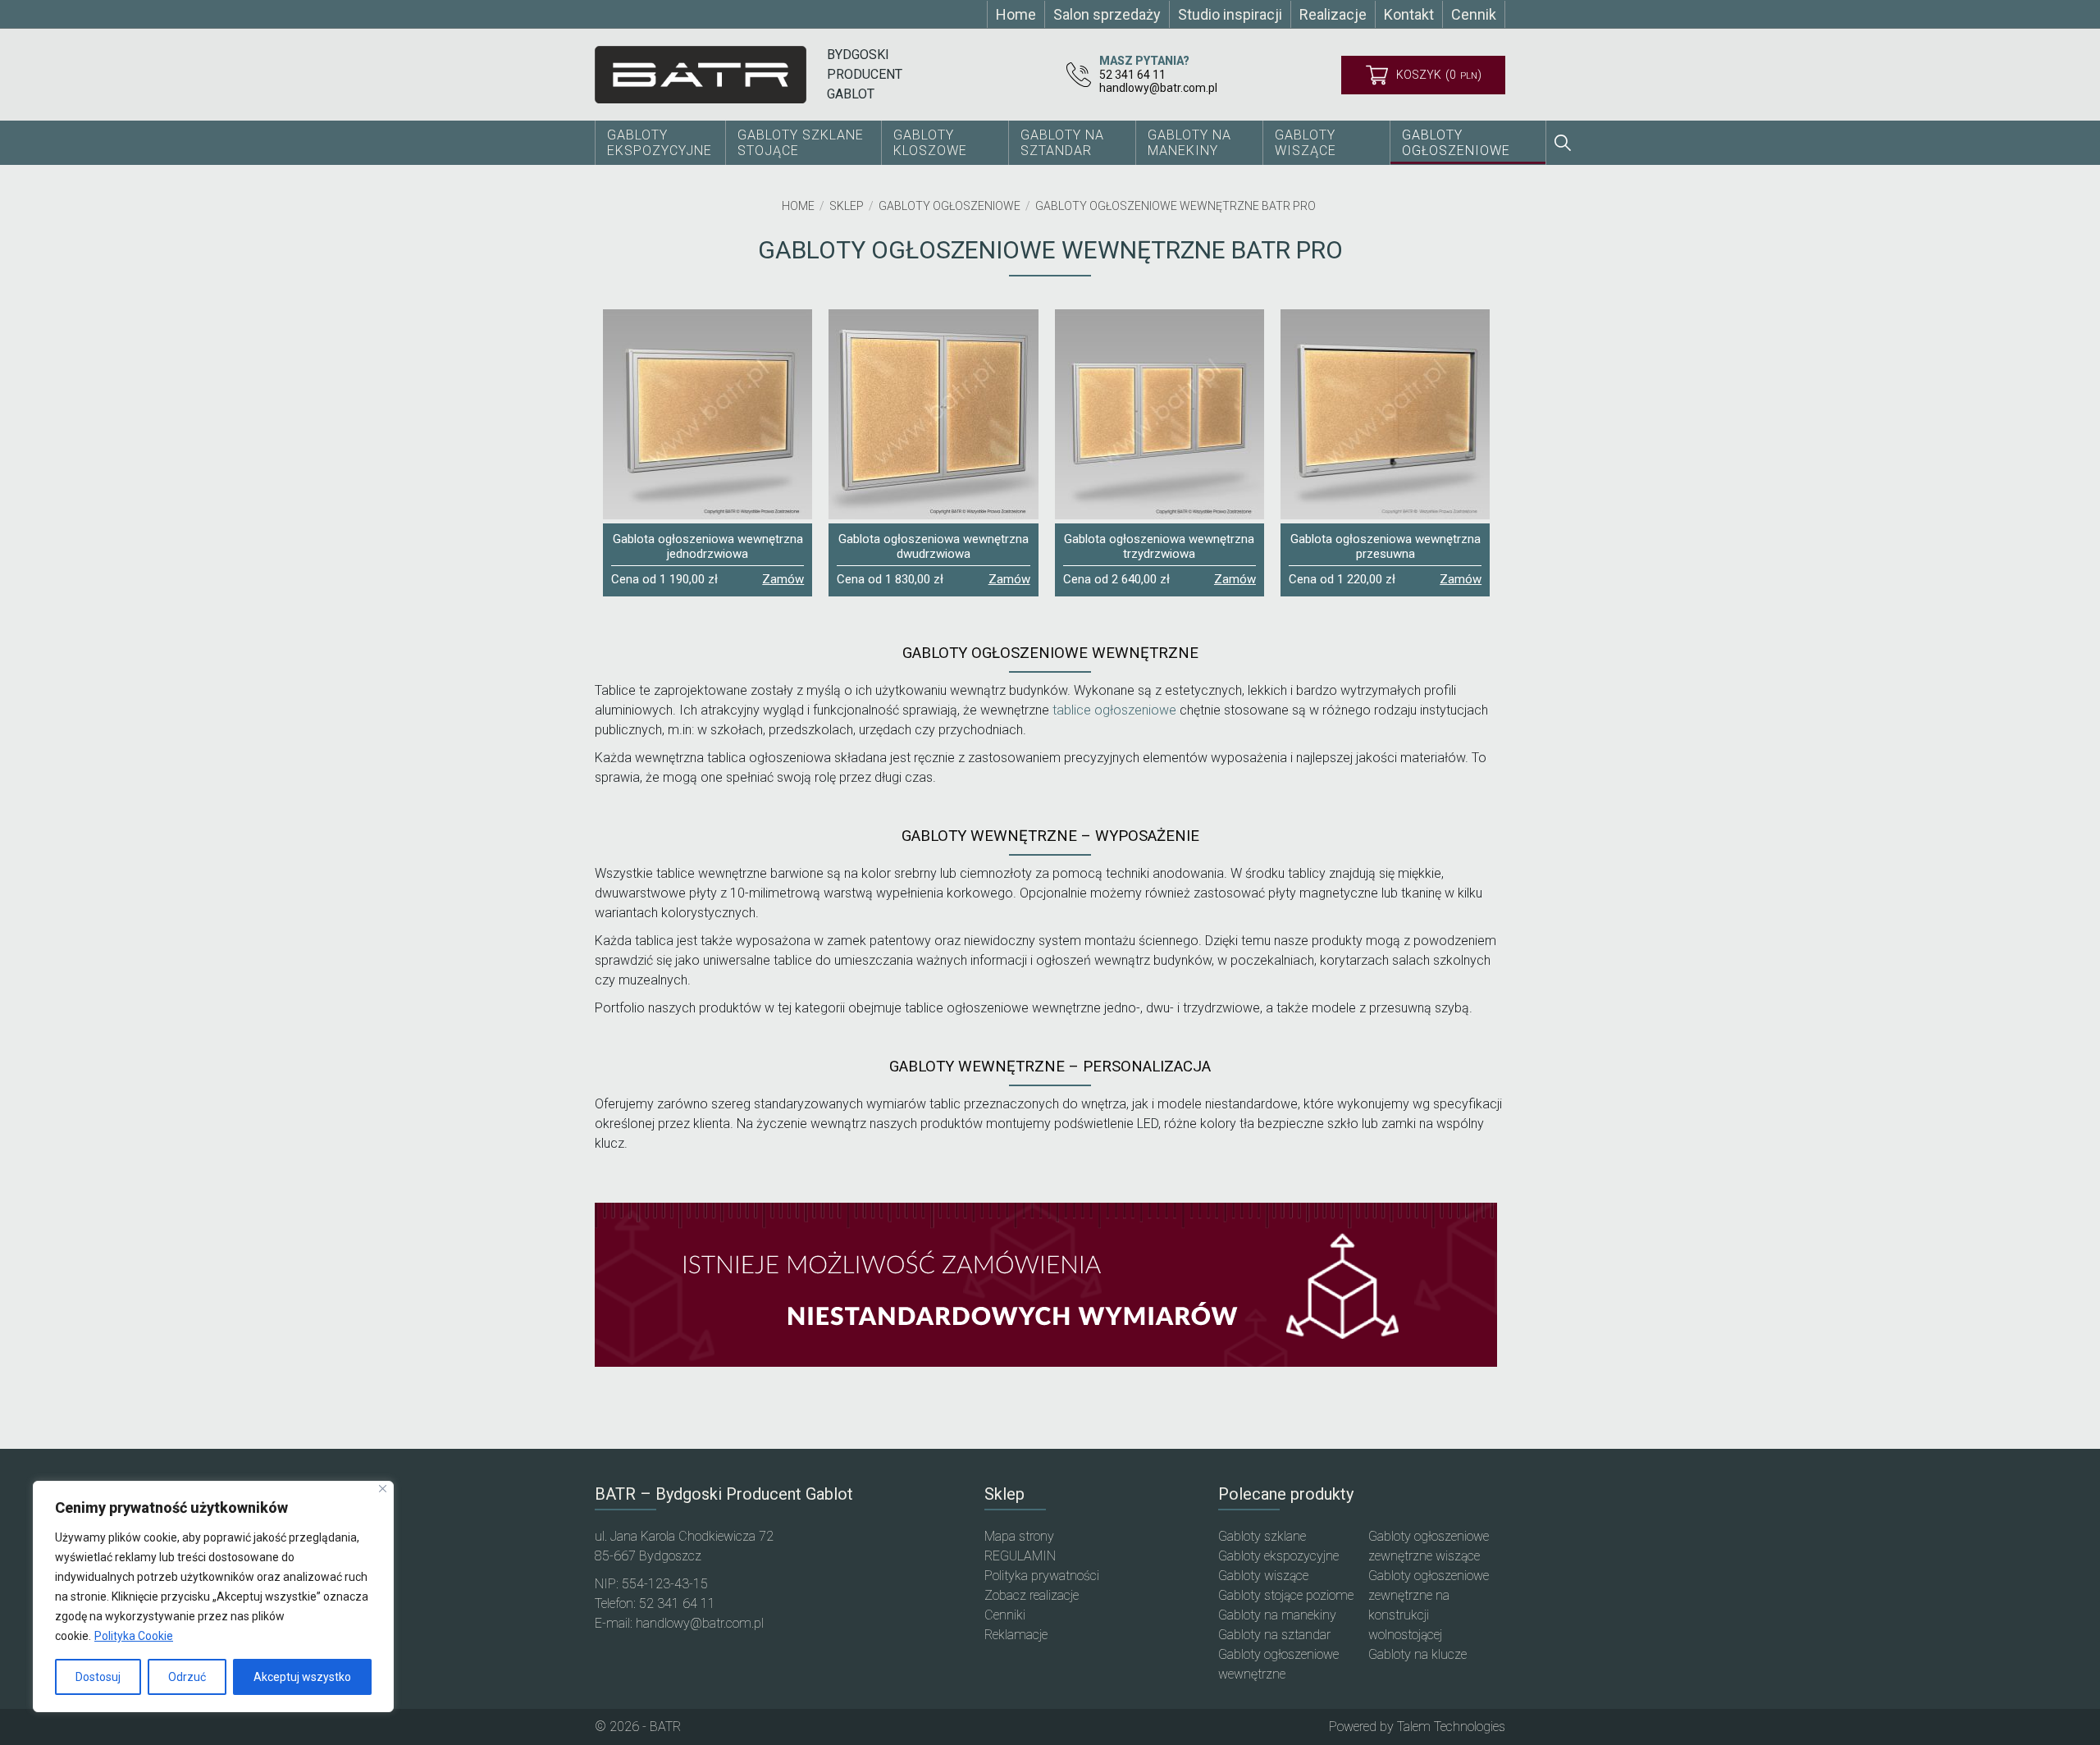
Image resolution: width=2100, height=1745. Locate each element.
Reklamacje (1016, 1635)
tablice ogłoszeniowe (1114, 710)
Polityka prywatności (1042, 1576)
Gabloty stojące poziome (1286, 1595)
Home (798, 206)
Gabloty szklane (1262, 1536)
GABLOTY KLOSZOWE (930, 143)
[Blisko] (383, 1489)
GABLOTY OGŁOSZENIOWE (1456, 143)
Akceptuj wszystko (302, 1677)
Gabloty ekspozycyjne (1278, 1556)
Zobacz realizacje (1032, 1595)
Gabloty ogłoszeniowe (950, 206)
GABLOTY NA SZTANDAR (1062, 143)
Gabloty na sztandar (1274, 1635)
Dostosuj (98, 1677)
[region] (213, 1597)
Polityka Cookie (134, 1636)
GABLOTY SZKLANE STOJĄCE (801, 143)
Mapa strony (1019, 1536)
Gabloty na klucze (1417, 1654)
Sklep (847, 206)
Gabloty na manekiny (1277, 1615)
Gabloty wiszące (1306, 143)
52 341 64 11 (1132, 75)
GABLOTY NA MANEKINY (1189, 143)
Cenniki (1005, 1615)
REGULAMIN (1020, 1556)
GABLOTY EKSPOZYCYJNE (660, 143)
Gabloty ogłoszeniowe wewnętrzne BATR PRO (1176, 206)
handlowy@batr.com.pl (1158, 88)
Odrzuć (187, 1677)
